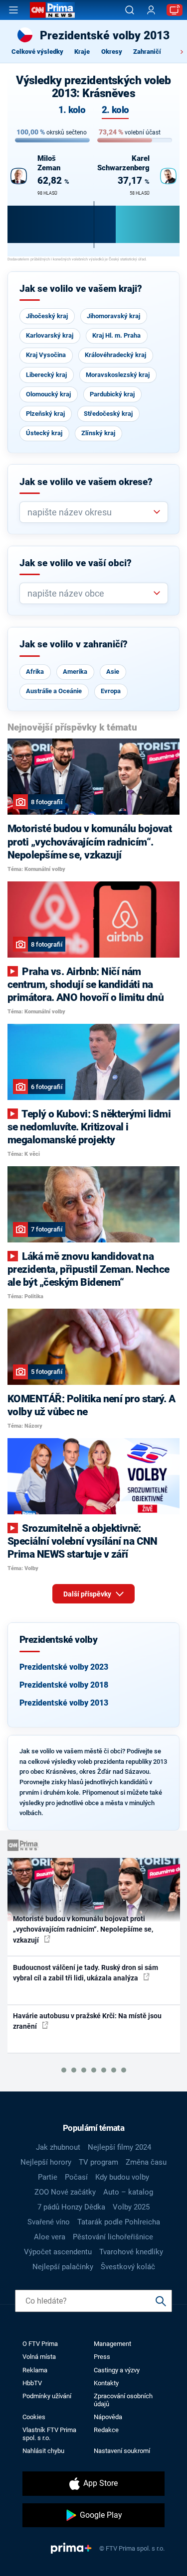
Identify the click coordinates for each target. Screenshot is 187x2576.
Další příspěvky (88, 1594)
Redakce (106, 2430)
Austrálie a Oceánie (54, 691)
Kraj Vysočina (46, 355)
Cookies (34, 2417)
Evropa (111, 691)
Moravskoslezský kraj (118, 375)
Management (112, 2344)
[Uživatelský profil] (151, 10)
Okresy (112, 52)
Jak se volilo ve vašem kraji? (81, 289)
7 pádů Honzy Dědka (71, 2207)
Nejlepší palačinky (63, 2267)
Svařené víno (49, 2222)
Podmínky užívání (47, 2396)
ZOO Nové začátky (65, 2192)
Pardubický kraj (112, 394)
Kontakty (106, 2383)
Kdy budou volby (122, 2177)
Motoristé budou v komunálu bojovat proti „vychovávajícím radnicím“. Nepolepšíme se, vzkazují (83, 1929)
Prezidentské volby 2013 (64, 1703)
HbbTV (32, 2383)
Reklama (35, 2370)
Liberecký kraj (46, 375)
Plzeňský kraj (45, 414)
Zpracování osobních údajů (123, 2400)
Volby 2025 (131, 2207)
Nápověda (108, 2417)
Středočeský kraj (108, 414)
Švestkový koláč (128, 2267)
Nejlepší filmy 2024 (119, 2147)
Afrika (35, 672)
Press (102, 2357)
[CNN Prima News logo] (52, 10)
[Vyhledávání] (130, 10)
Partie (48, 2177)
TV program (98, 2162)
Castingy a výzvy (117, 2370)
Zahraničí (147, 52)
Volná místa (39, 2357)
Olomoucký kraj (48, 394)
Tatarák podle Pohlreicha (119, 2222)
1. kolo (72, 110)
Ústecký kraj (44, 433)
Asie (113, 672)
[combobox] (90, 512)
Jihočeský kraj (47, 316)
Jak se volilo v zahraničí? (74, 644)
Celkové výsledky (37, 52)
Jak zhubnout (58, 2147)
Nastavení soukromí (122, 2451)
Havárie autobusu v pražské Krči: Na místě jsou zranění (87, 2021)
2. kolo (115, 110)
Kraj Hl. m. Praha (116, 335)
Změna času (146, 2162)
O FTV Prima (40, 2344)
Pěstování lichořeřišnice (113, 2237)
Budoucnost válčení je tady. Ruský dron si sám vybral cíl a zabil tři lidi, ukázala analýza (86, 1973)
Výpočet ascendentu (58, 2252)
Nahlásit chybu (43, 2451)
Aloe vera (50, 2237)
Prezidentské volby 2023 (64, 1667)
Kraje (82, 52)
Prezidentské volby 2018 (64, 1685)
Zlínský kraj (98, 433)
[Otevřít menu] (13, 10)
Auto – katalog (128, 2192)
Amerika (75, 672)
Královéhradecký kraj (115, 355)
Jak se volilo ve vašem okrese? (86, 482)
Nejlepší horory (46, 2162)
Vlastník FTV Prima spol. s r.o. (49, 2434)
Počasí (76, 2177)
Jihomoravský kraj (113, 316)
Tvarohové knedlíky (131, 2252)
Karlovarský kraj (50, 335)
